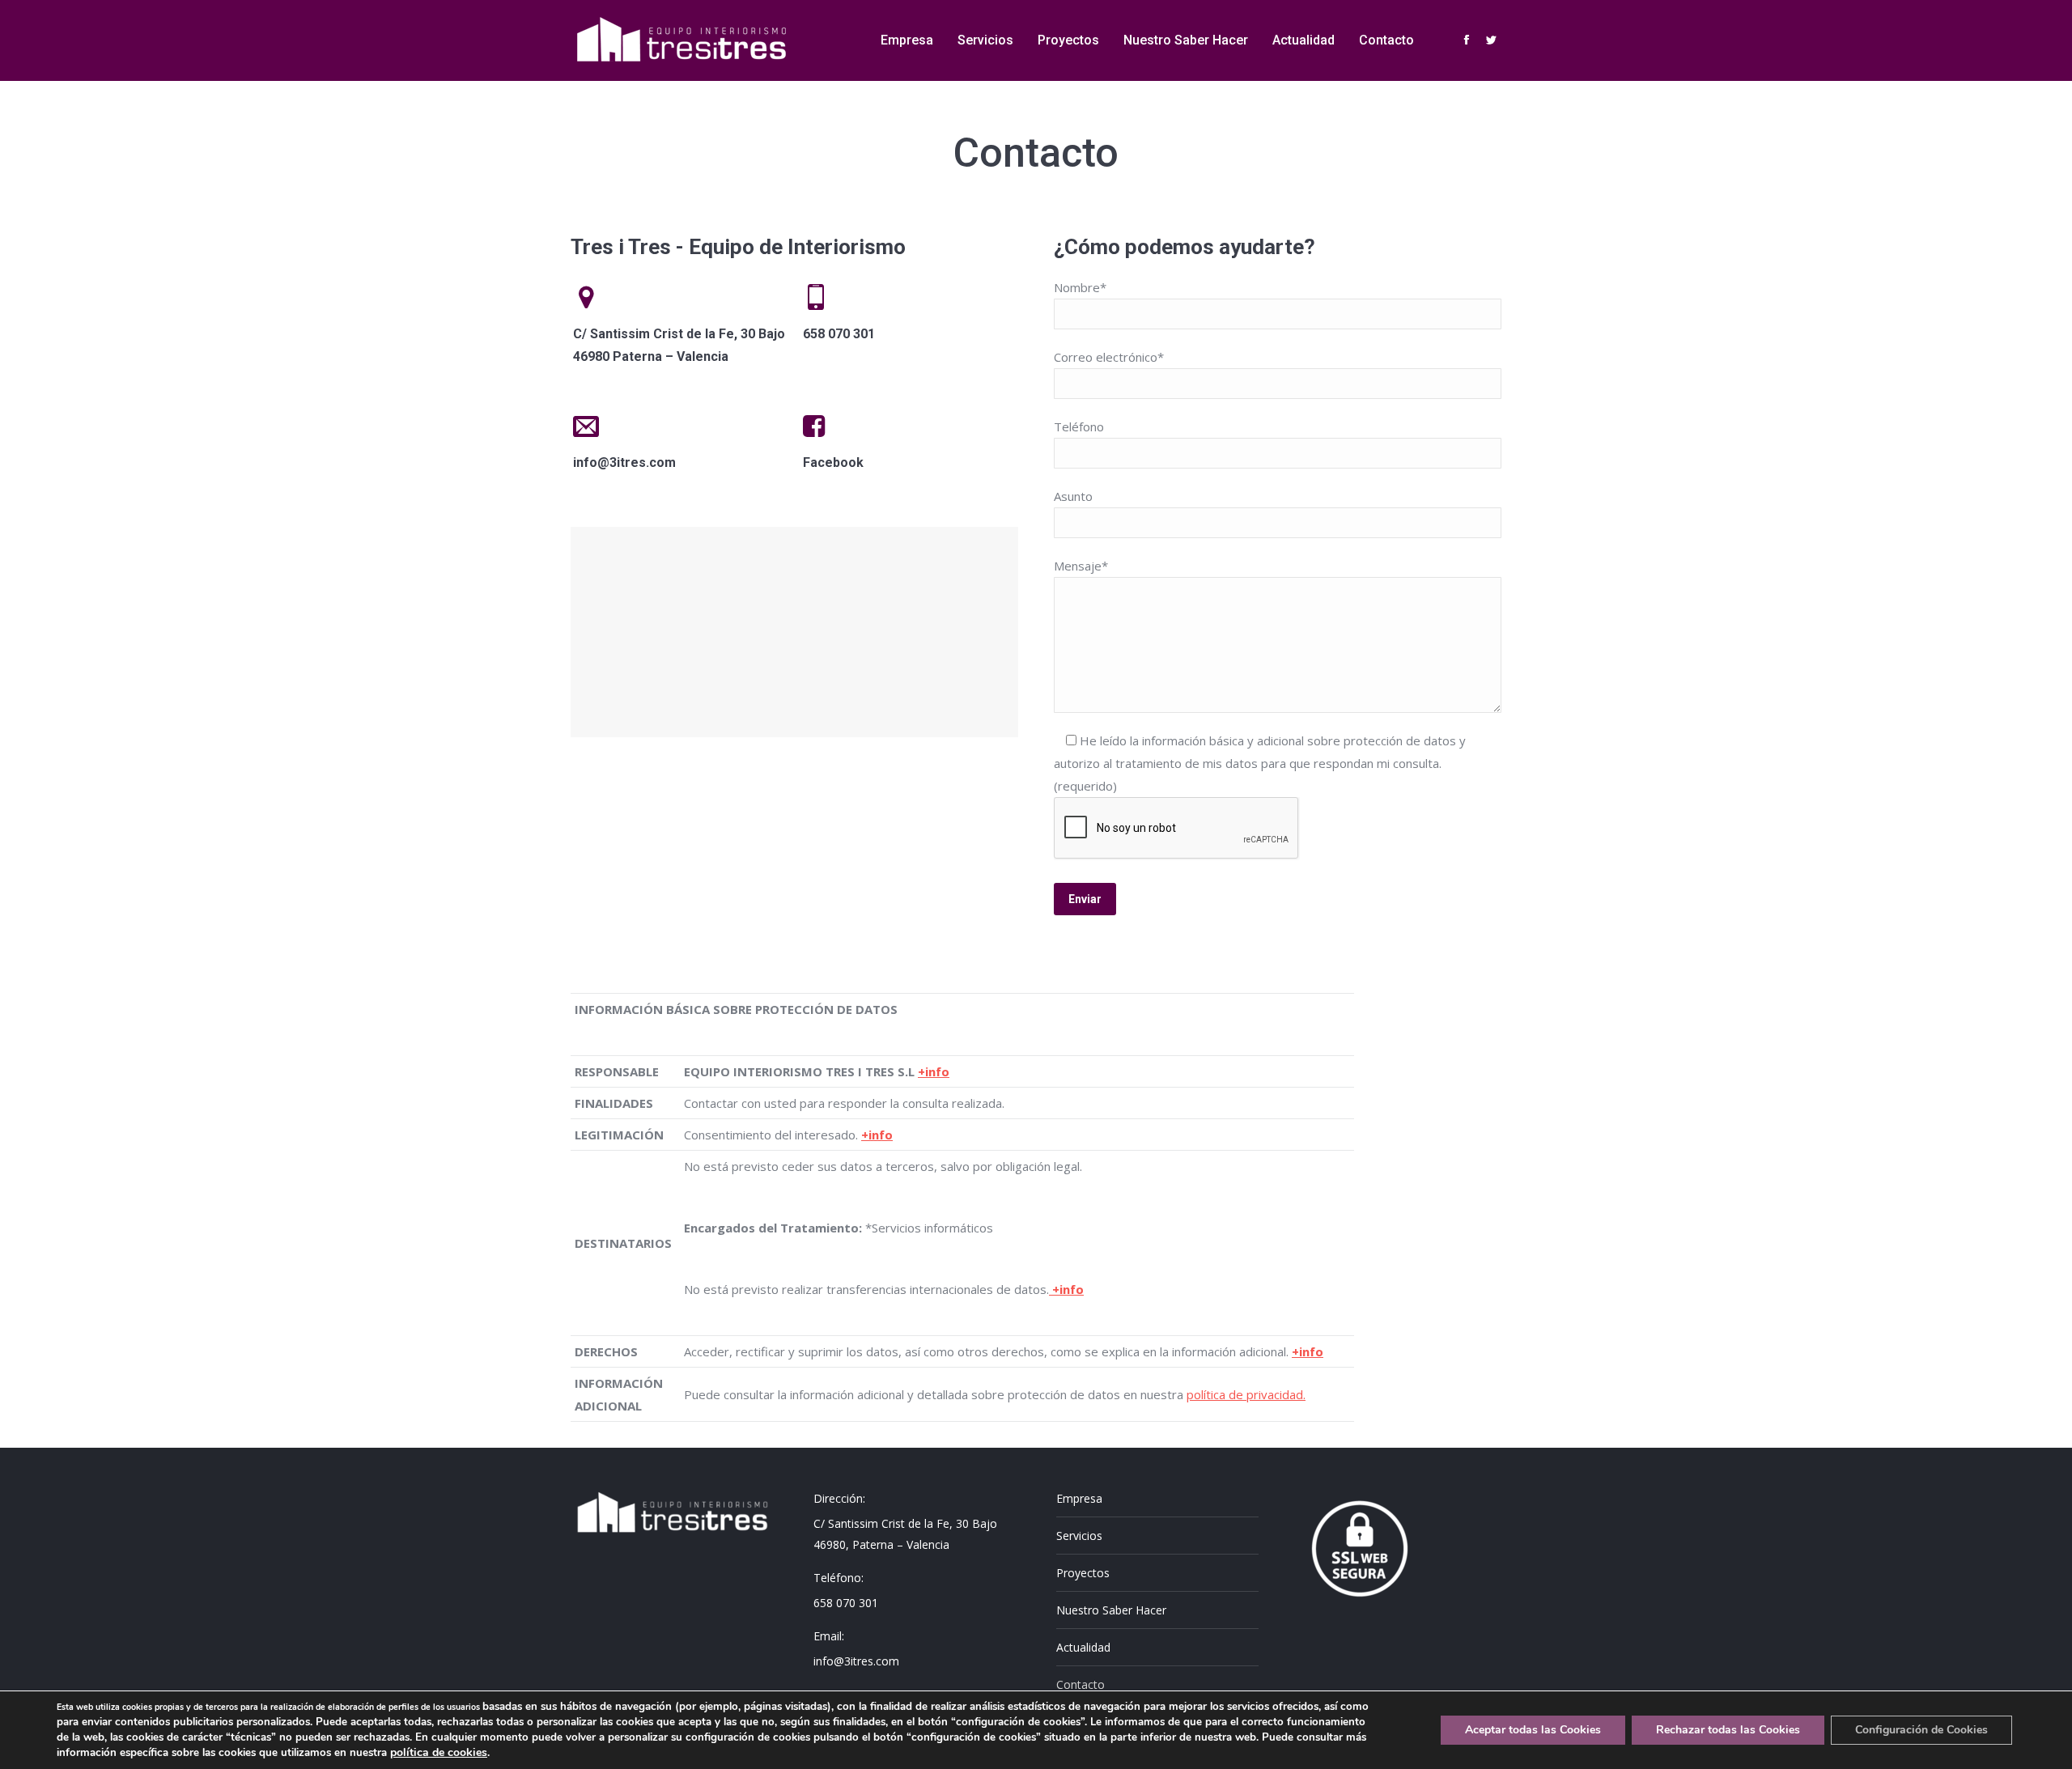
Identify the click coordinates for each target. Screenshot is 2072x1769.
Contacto (1081, 1684)
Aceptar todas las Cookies (1533, 1730)
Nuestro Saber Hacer (1111, 1610)
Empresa (1079, 1498)
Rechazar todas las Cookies (1728, 1730)
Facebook (833, 462)
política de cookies (439, 1752)
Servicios (1079, 1536)
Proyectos (1083, 1573)
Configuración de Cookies (1921, 1730)
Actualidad (1083, 1647)
